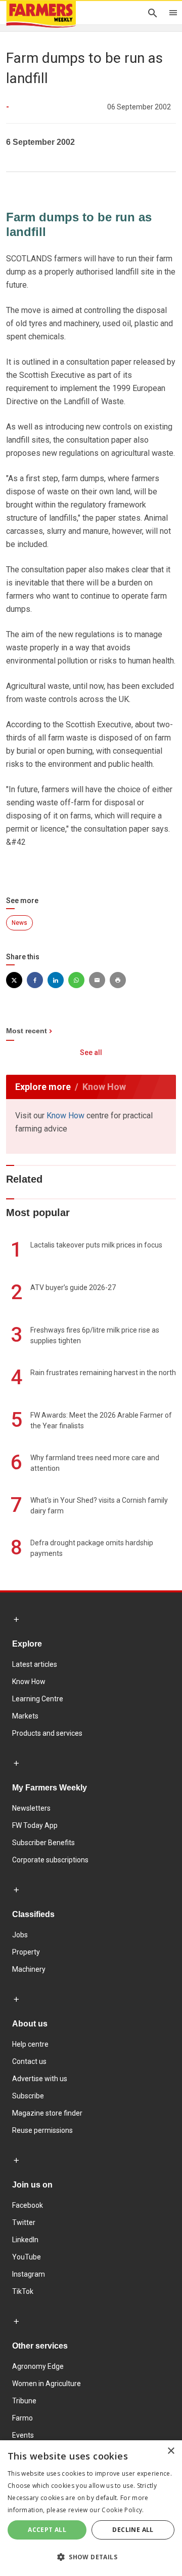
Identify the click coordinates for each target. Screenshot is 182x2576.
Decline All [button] (133, 2530)
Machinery (29, 1969)
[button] (91, 2557)
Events (23, 2435)
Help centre (30, 2044)
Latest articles (35, 1664)
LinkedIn (25, 2240)
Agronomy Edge (38, 2366)
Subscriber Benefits (43, 1843)
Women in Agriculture (47, 2384)
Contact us (29, 2061)
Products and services (47, 1733)
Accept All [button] (47, 2530)
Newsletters (31, 1808)
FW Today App (35, 1825)
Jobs (20, 1935)
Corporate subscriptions (50, 1860)
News (19, 923)
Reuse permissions (42, 2130)
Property (26, 1952)
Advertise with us (40, 2079)
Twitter (24, 2222)
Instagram (29, 2274)
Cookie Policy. (123, 2510)
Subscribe (28, 2096)
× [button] (171, 2451)
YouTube (27, 2257)
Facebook (28, 2205)
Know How (65, 1116)
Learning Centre (38, 1699)
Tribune (24, 2401)
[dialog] (91, 2508)
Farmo (22, 2418)
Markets (25, 1716)
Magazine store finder (47, 2113)
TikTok (23, 2291)
